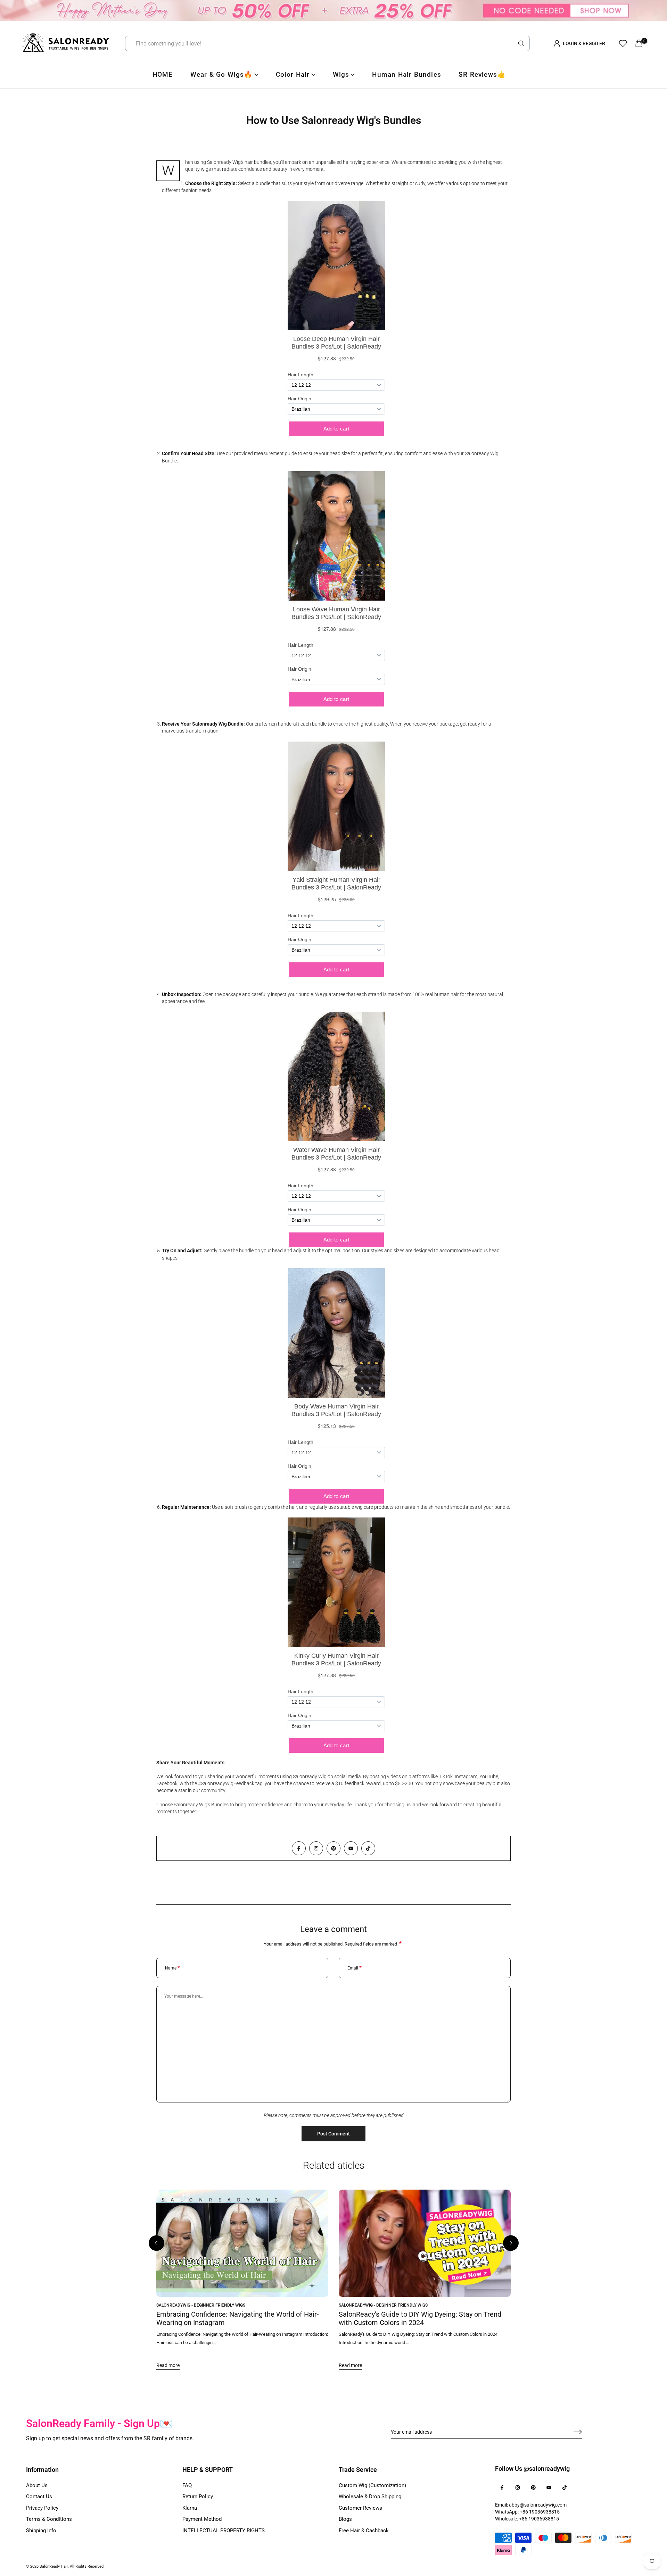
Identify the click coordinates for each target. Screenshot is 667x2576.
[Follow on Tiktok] (368, 1848)
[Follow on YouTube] (351, 1848)
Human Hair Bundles (407, 74)
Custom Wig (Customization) (372, 2485)
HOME (163, 74)
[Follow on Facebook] (299, 1848)
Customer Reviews (360, 2508)
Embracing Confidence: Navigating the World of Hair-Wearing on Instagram (238, 2318)
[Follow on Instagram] (316, 1848)
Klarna (190, 2508)
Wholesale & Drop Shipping (370, 2496)
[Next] (511, 2243)
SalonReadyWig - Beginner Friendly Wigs (201, 2305)
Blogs (345, 2519)
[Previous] (157, 2243)
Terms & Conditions (49, 2519)
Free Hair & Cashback (364, 2531)
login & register (584, 43)
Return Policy (198, 2496)
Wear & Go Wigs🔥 (222, 74)
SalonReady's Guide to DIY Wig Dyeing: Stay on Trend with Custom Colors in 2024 (420, 2318)
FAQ (187, 2485)
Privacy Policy (42, 2508)
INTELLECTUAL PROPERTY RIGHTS (224, 2531)
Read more (168, 2365)
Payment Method (202, 2519)
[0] (639, 43)
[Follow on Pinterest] (333, 1848)
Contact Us (39, 2496)
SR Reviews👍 (482, 74)
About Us (37, 2485)
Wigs (341, 74)
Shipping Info (41, 2531)
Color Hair (293, 74)
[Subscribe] (570, 2432)
